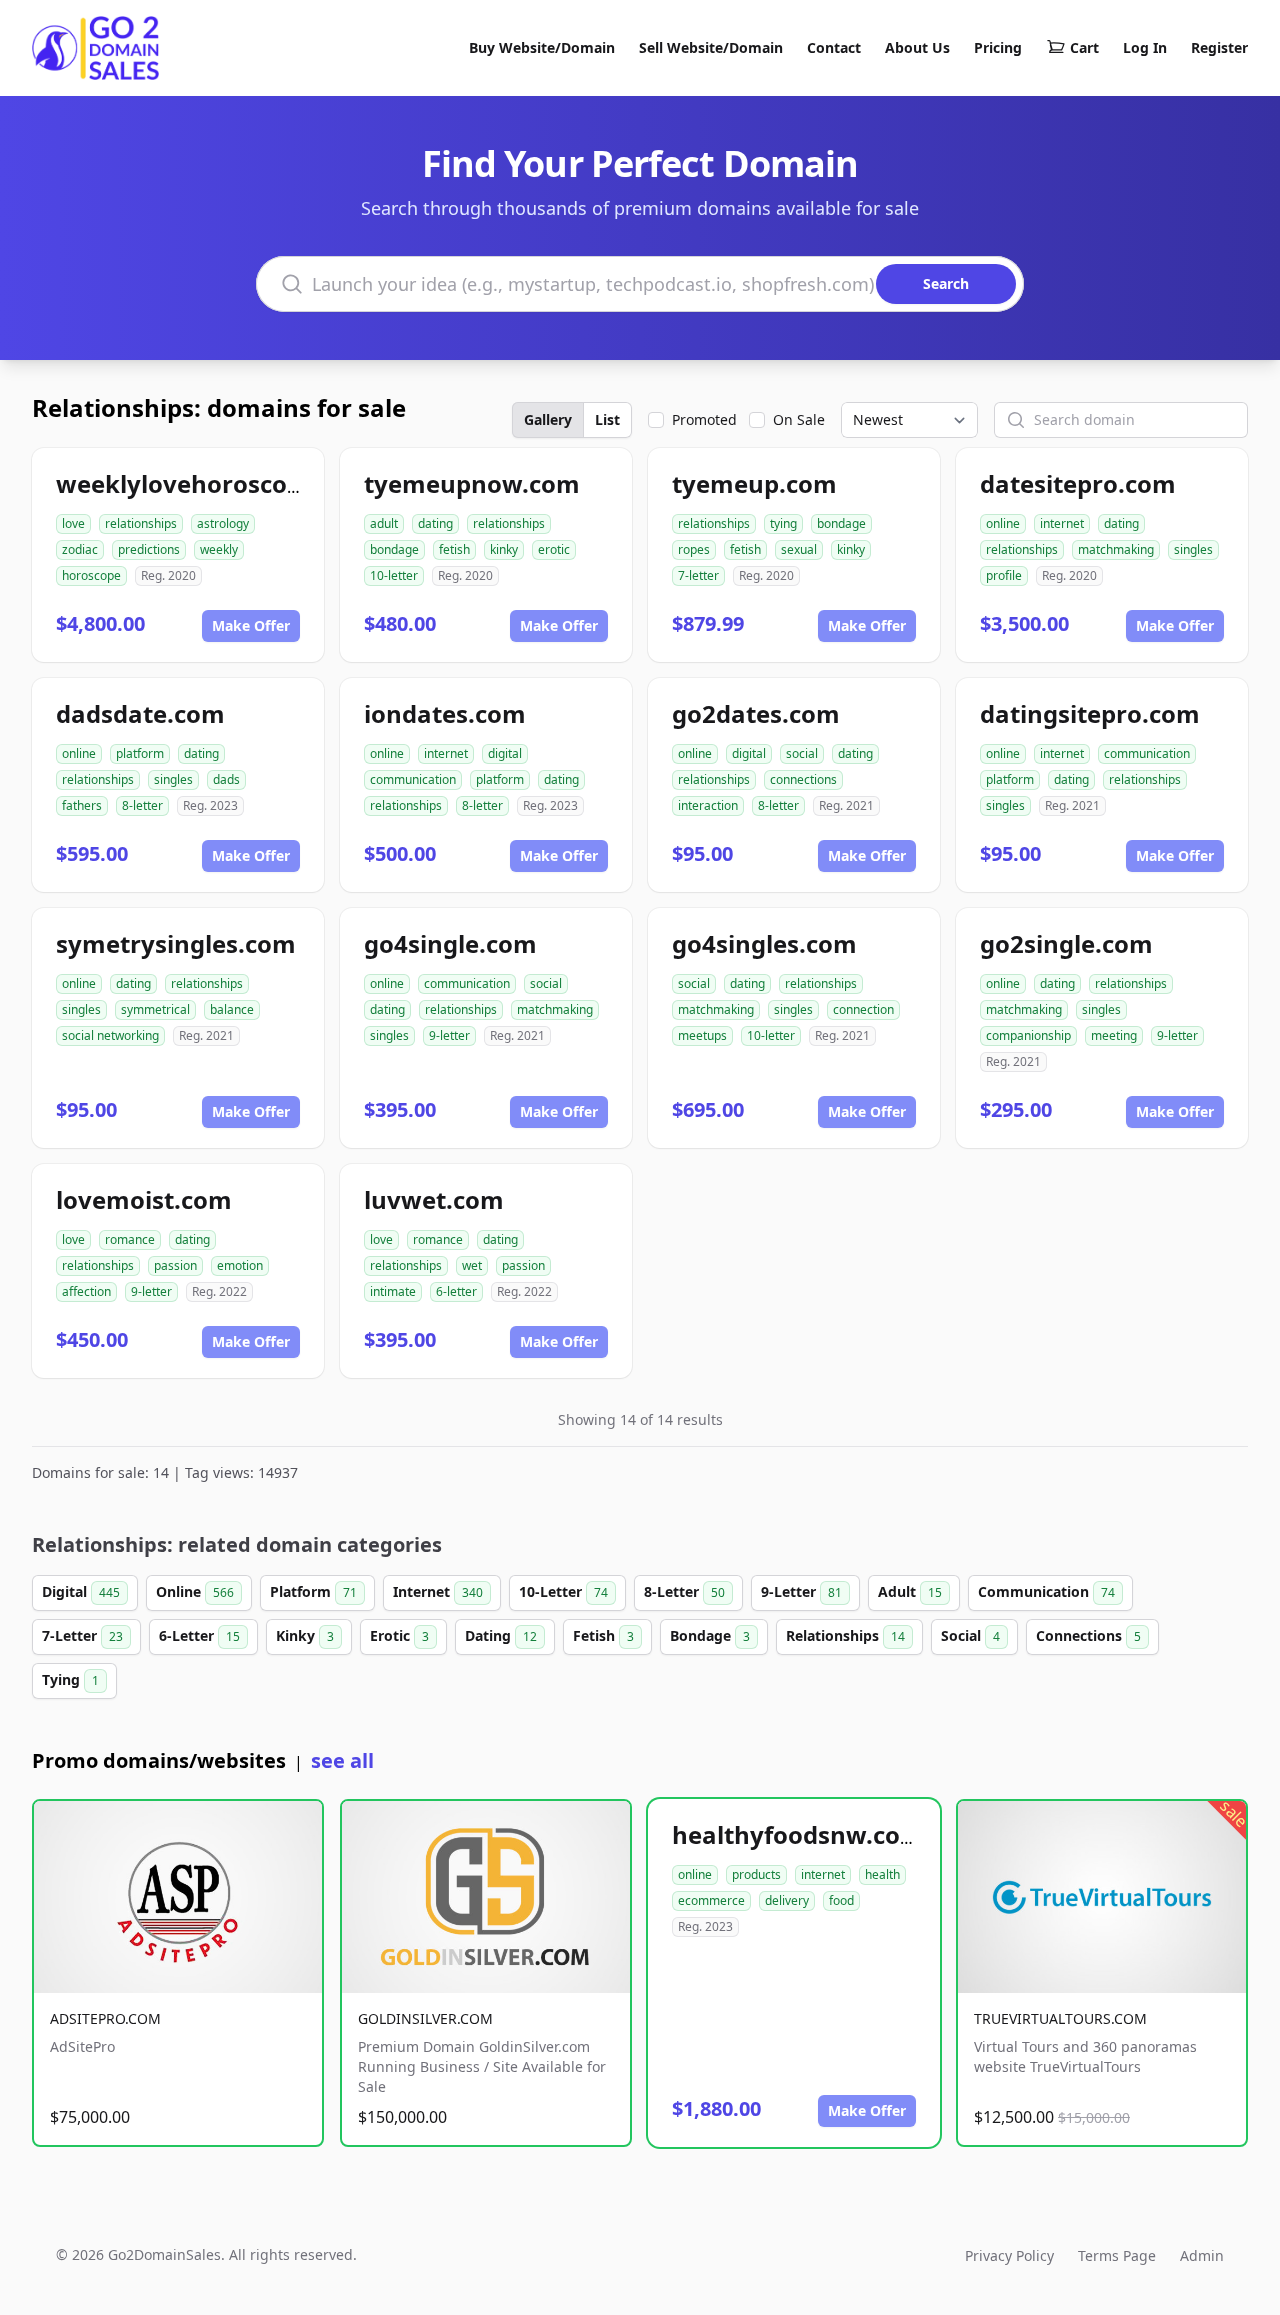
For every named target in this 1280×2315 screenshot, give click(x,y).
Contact (834, 47)
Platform (313, 1591)
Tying (70, 1679)
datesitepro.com (1078, 483)
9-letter (449, 1035)
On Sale (799, 419)
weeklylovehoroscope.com (215, 483)
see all (342, 1760)
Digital (81, 1591)
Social (970, 1635)
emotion (240, 1265)
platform (140, 753)
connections (803, 779)
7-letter (698, 575)
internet (1062, 523)
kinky (504, 549)
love (73, 523)
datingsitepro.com (1090, 713)
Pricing (998, 47)
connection (863, 1009)
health (882, 1874)
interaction (708, 805)
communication (413, 779)
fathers (82, 805)
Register (1219, 47)
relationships (141, 523)
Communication (1046, 1591)
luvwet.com (434, 1199)
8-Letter (684, 1591)
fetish (454, 549)
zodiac (80, 549)
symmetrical (155, 1009)
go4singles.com (764, 943)
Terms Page (1117, 2255)
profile (1004, 575)
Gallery (548, 419)
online (1003, 523)
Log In (1145, 47)
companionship (1028, 1035)
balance (232, 1009)
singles (1193, 549)
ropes (694, 549)
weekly (219, 549)
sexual (799, 549)
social (802, 753)
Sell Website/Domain (711, 47)
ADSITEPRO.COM (105, 2018)
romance (130, 1239)
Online (195, 1591)
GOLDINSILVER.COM (425, 2018)
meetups (702, 1035)
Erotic (399, 1635)
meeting (1114, 1035)
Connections (1088, 1635)
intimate (393, 1291)
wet (472, 1265)
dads (226, 779)
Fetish (603, 1635)
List (607, 419)
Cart (1084, 47)
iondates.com (445, 713)
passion (175, 1265)
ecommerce (711, 1900)
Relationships (845, 1635)
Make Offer (251, 625)
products (756, 1874)
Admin (1202, 2255)
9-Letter (801, 1591)
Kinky (305, 1635)
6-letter (456, 1291)
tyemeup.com (754, 483)
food (841, 1900)
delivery (787, 1900)
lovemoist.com (144, 1199)
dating (435, 523)
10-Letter (563, 1591)
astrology (223, 523)
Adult (910, 1591)
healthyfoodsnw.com (798, 1834)
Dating (501, 1635)
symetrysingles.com (176, 943)
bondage (394, 549)
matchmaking (1116, 549)
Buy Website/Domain (542, 47)
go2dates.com (756, 713)
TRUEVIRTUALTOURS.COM (1060, 2018)
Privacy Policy (1009, 2255)
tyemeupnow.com (472, 483)
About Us (917, 47)
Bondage (710, 1635)
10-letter (394, 575)
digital (505, 753)
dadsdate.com (140, 713)
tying (783, 523)
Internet (438, 1591)
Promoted (704, 419)
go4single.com (450, 943)
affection (86, 1291)
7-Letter (82, 1635)
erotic (554, 549)
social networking (110, 1035)
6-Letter (199, 1635)
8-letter (142, 805)
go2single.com (1066, 943)
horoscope (91, 575)
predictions (149, 549)
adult (384, 523)
